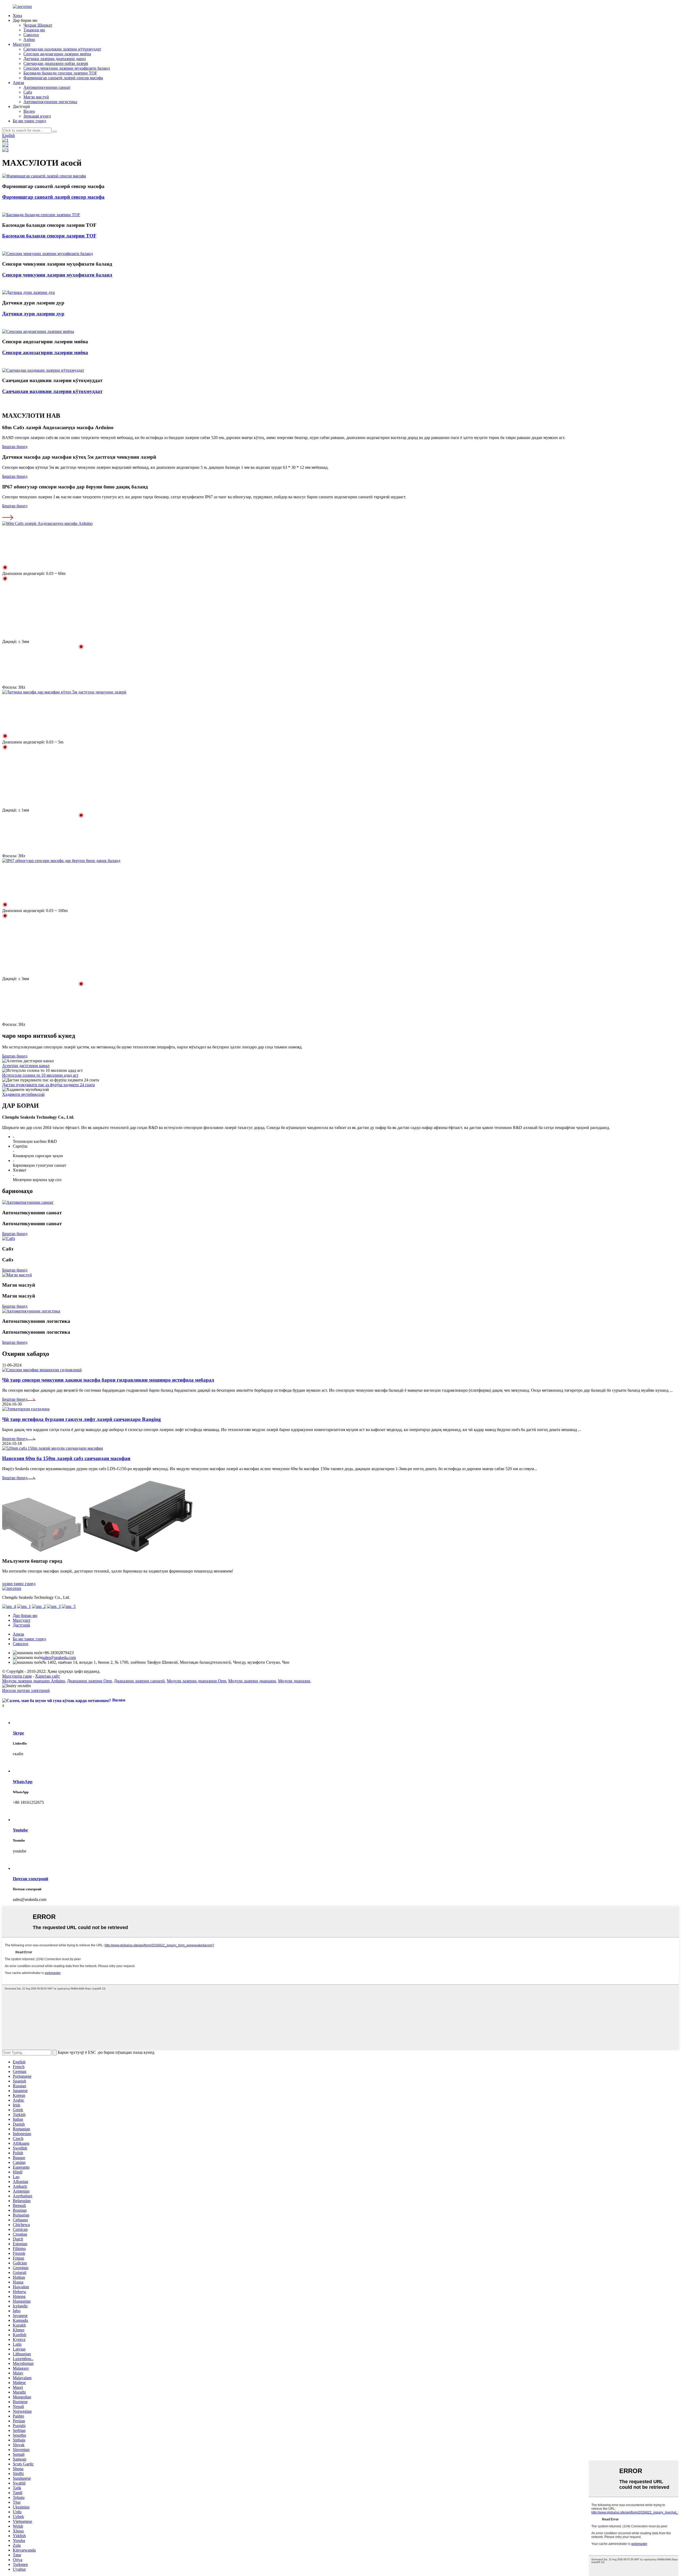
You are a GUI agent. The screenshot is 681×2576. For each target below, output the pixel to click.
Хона (17, 16)
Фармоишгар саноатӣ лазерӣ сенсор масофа (63, 78)
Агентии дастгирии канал (26, 1066)
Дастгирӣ (21, 1625)
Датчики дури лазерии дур (33, 314)
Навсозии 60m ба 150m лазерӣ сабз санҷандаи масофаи (66, 1458)
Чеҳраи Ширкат (38, 25)
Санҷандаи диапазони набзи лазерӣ (56, 63)
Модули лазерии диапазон (252, 1681)
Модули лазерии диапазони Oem (196, 1681)
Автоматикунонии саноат (47, 87)
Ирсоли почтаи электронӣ (26, 1690)
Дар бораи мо (25, 1615)
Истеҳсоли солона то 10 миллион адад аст (40, 1075)
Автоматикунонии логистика (50, 102)
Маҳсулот (22, 44)
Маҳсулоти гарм (17, 1676)
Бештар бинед (15, 447)
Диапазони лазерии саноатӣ (139, 1681)
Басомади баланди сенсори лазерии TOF (60, 73)
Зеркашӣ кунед (37, 116)
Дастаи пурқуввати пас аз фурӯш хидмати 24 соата (48, 1085)
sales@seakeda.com (59, 1657)
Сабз (28, 92)
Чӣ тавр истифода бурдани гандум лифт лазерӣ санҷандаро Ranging (82, 1419)
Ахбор (29, 39)
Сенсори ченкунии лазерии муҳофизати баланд (67, 68)
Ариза (18, 83)
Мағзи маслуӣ (36, 97)
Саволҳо (31, 35)
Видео (29, 111)
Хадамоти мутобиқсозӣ (23, 1094)
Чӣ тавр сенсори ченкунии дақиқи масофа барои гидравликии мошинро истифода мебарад (108, 1380)
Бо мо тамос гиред (29, 121)
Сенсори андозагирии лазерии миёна (57, 54)
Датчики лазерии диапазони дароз (55, 59)
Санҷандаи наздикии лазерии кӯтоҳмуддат (62, 49)
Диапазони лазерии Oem (89, 1681)
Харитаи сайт (47, 1676)
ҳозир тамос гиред (19, 1584)
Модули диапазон (294, 1681)
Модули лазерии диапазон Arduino (34, 1681)
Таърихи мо (34, 30)
